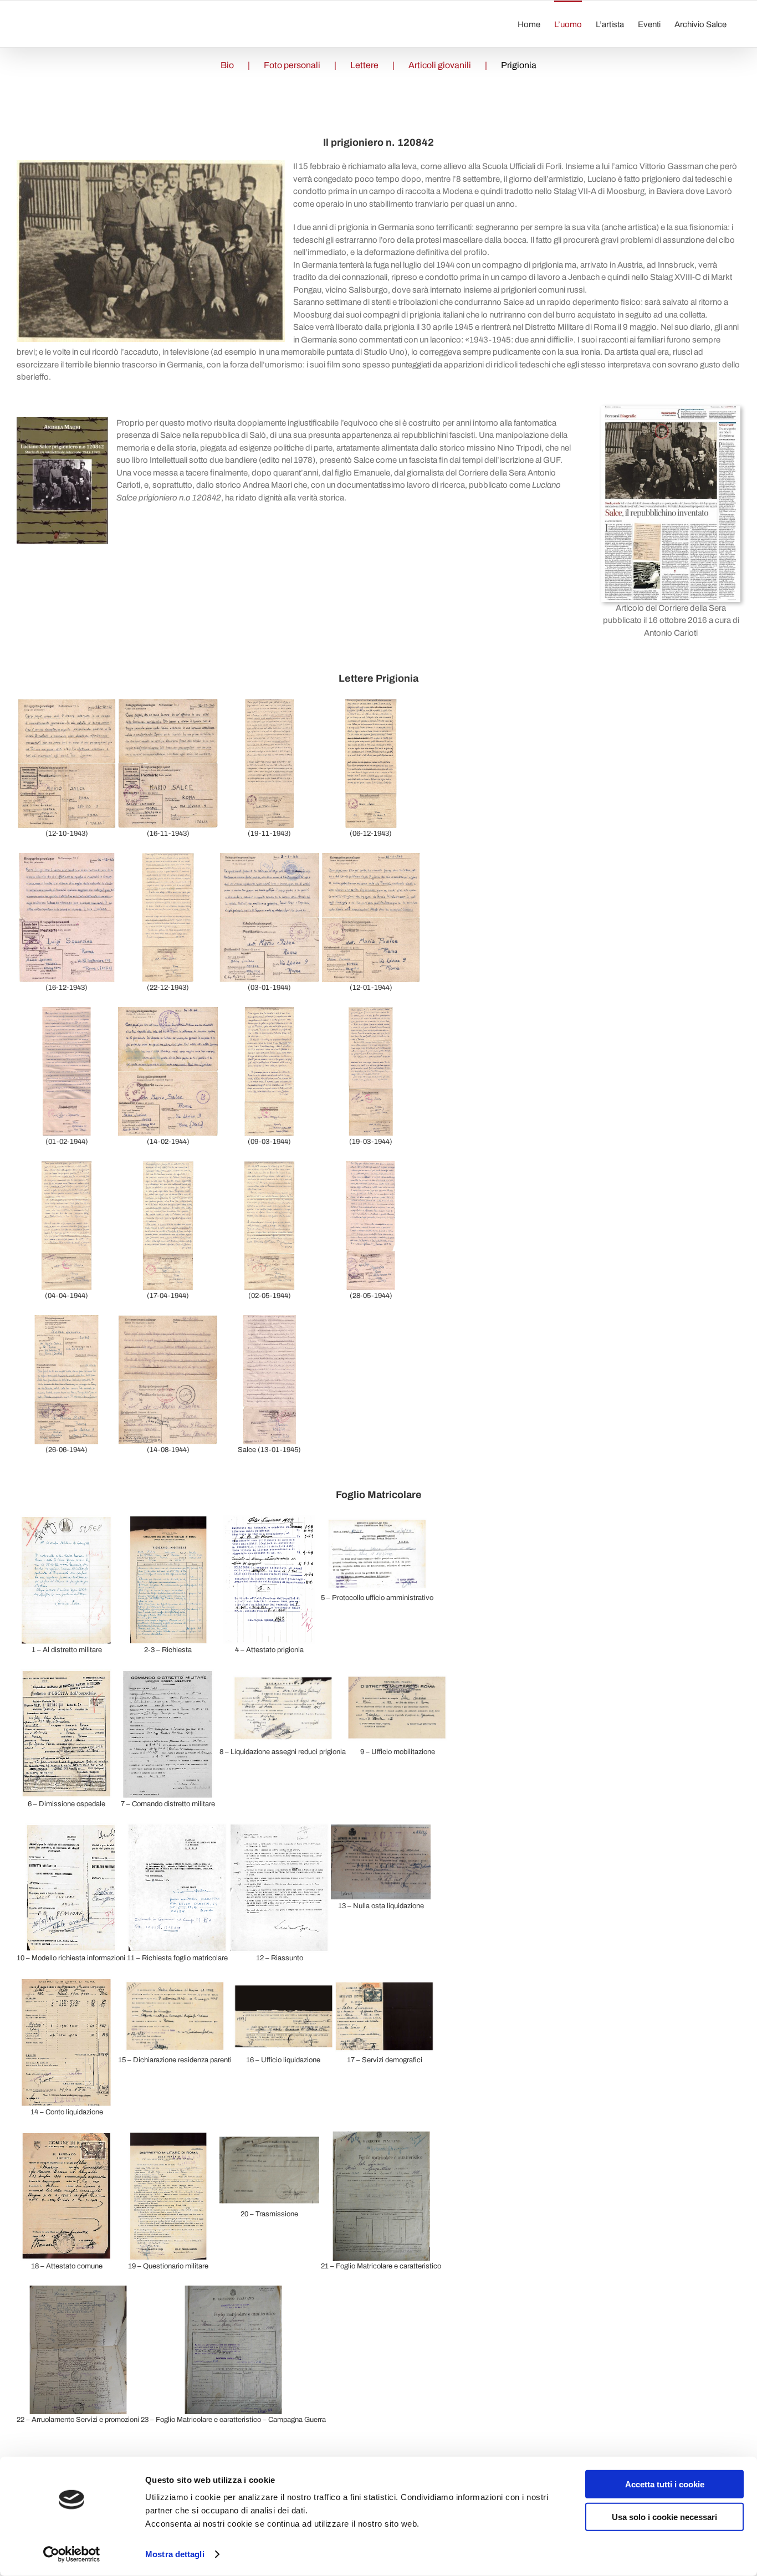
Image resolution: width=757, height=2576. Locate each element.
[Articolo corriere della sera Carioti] (671, 410)
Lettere (364, 65)
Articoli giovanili (440, 65)
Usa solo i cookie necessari (664, 2516)
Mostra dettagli (175, 2554)
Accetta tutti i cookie (665, 2484)
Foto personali (292, 65)
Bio (227, 65)
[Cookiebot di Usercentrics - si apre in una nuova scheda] (72, 2554)
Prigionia (519, 65)
